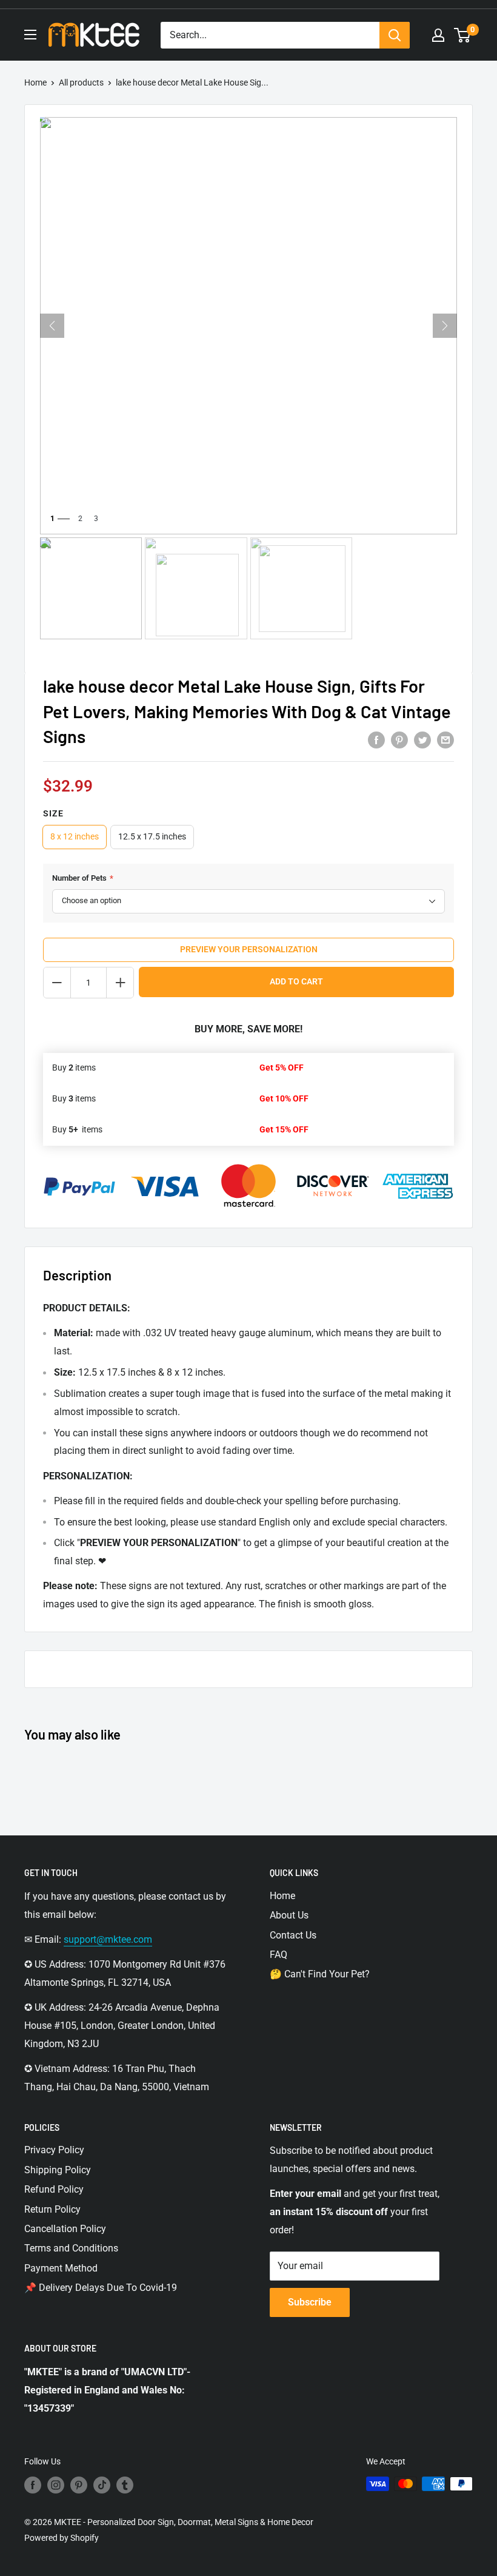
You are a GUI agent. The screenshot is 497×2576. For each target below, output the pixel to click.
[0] (463, 35)
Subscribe (310, 2302)
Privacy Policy (54, 2150)
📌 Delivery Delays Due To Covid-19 (101, 2288)
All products (81, 82)
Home (35, 82)
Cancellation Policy (65, 2229)
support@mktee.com (108, 1939)
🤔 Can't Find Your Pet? (320, 1974)
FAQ (279, 1955)
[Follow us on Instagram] (56, 2485)
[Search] (395, 35)
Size (53, 813)
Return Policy (52, 2209)
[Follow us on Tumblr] (125, 2485)
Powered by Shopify (62, 2538)
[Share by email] (445, 740)
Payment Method (61, 2268)
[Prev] (52, 326)
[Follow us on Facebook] (33, 2485)
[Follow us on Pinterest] (79, 2485)
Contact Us (293, 1935)
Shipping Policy (58, 2170)
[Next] (445, 326)
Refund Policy (54, 2189)
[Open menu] (30, 35)
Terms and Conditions (71, 2248)
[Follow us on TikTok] (102, 2485)
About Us (289, 1915)
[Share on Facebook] (376, 740)
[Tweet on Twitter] (422, 740)
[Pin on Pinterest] (399, 740)
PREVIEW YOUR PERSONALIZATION (249, 949)
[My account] (438, 35)
